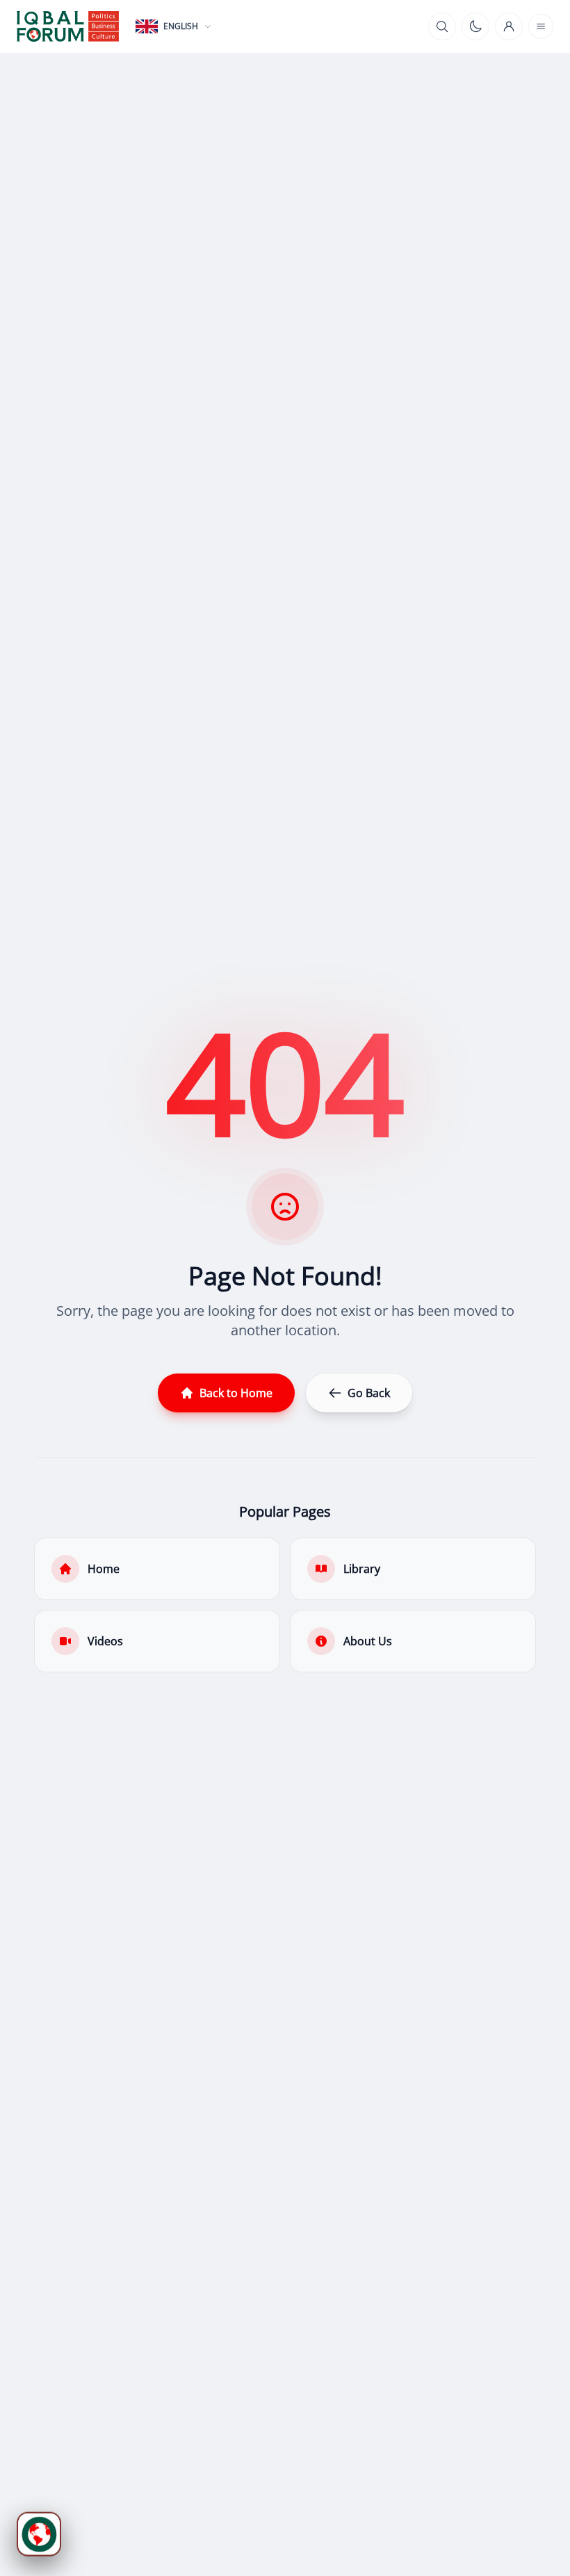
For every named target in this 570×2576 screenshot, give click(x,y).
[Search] (442, 26)
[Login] (509, 26)
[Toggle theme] (475, 26)
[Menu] (541, 26)
